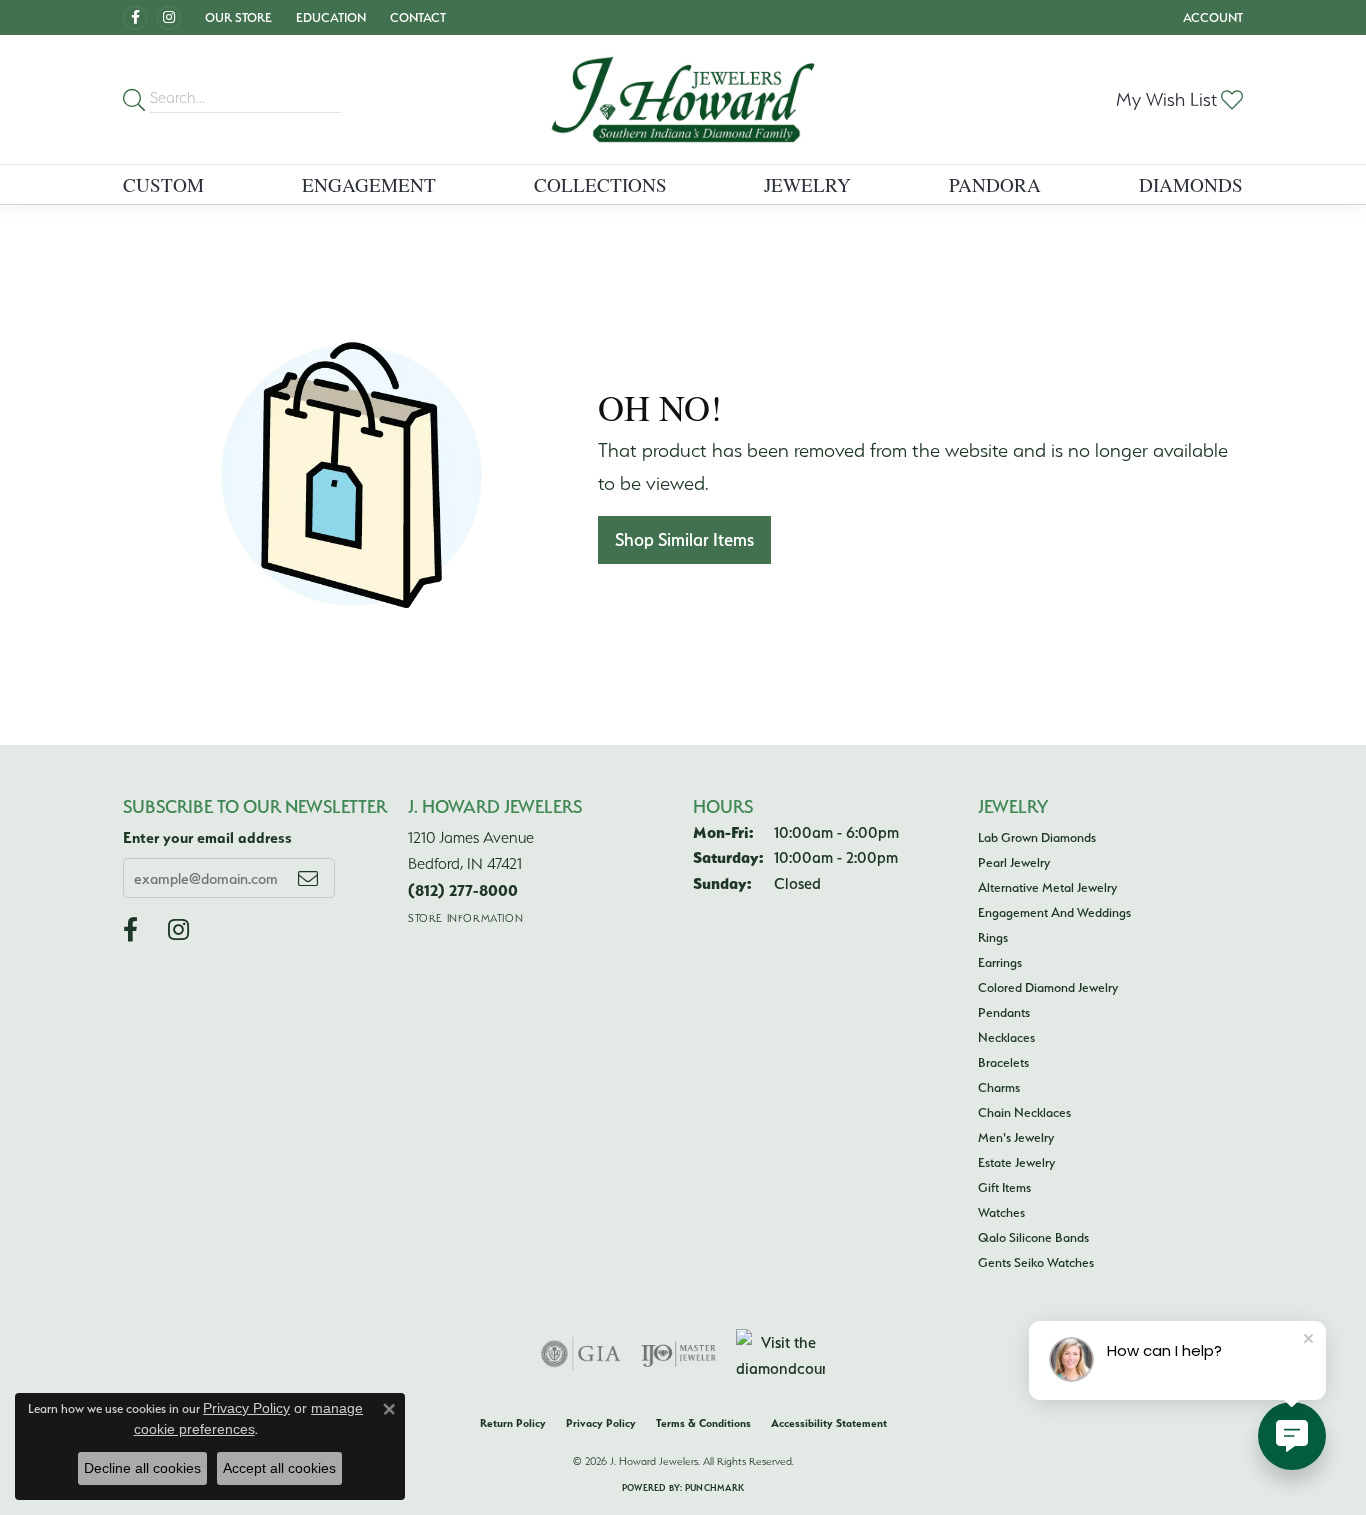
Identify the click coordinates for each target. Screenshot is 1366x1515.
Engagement (369, 184)
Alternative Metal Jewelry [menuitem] (1047, 887)
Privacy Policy (601, 1423)
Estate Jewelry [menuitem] (1016, 1162)
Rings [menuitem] (993, 937)
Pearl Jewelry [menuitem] (1014, 862)
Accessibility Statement (829, 1423)
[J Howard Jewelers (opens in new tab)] (135, 18)
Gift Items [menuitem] (1004, 1187)
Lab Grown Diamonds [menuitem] (1037, 837)
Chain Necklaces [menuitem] (1024, 1112)
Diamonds (1191, 184)
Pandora (995, 184)
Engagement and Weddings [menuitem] (1054, 912)
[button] (236, 17)
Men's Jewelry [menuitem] (1016, 1137)
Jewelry (807, 184)
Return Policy (513, 1423)
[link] (416, 17)
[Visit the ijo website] (678, 1354)
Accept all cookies (279, 1468)
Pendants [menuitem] (1004, 1012)
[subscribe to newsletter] (308, 878)
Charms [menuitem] (999, 1087)
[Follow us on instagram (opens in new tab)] (169, 18)
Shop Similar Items (684, 539)
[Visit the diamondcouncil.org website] (780, 1354)
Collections (600, 184)
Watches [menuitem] (1001, 1212)
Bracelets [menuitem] (1003, 1062)
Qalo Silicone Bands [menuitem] (1033, 1237)
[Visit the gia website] (581, 1354)
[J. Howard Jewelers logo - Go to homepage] (683, 99)
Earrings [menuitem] (1000, 962)
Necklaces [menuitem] (1006, 1037)
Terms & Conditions (703, 1423)
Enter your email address (207, 837)
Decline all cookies (142, 1468)
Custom (163, 184)
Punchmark (714, 1487)
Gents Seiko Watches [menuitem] (1036, 1262)
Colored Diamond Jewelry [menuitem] (1048, 987)
